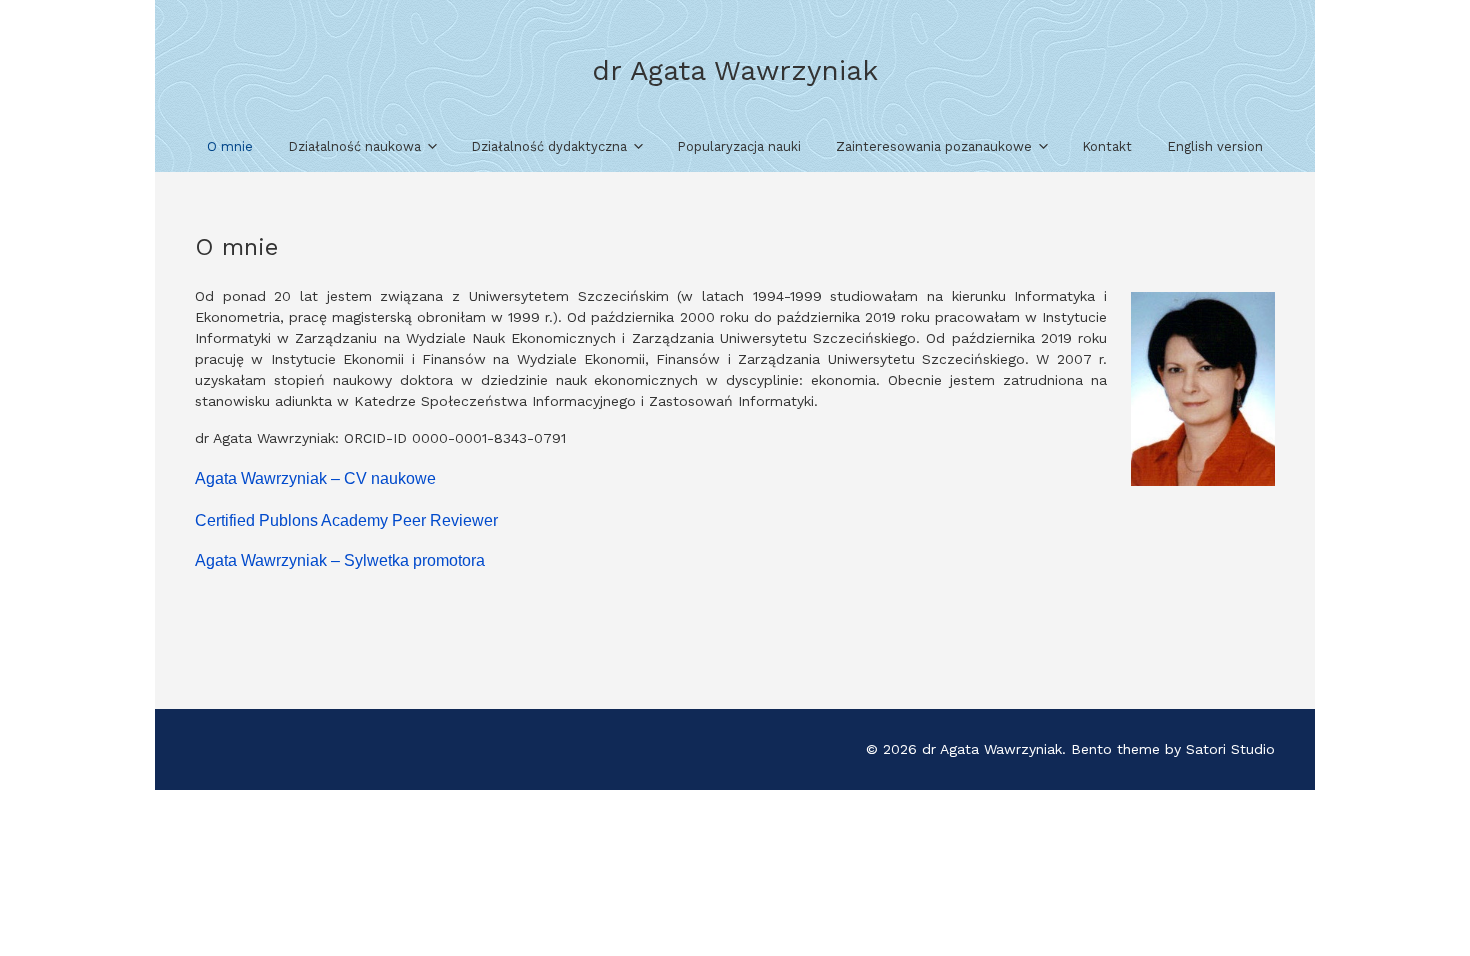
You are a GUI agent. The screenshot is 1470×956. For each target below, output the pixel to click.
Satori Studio (1230, 749)
